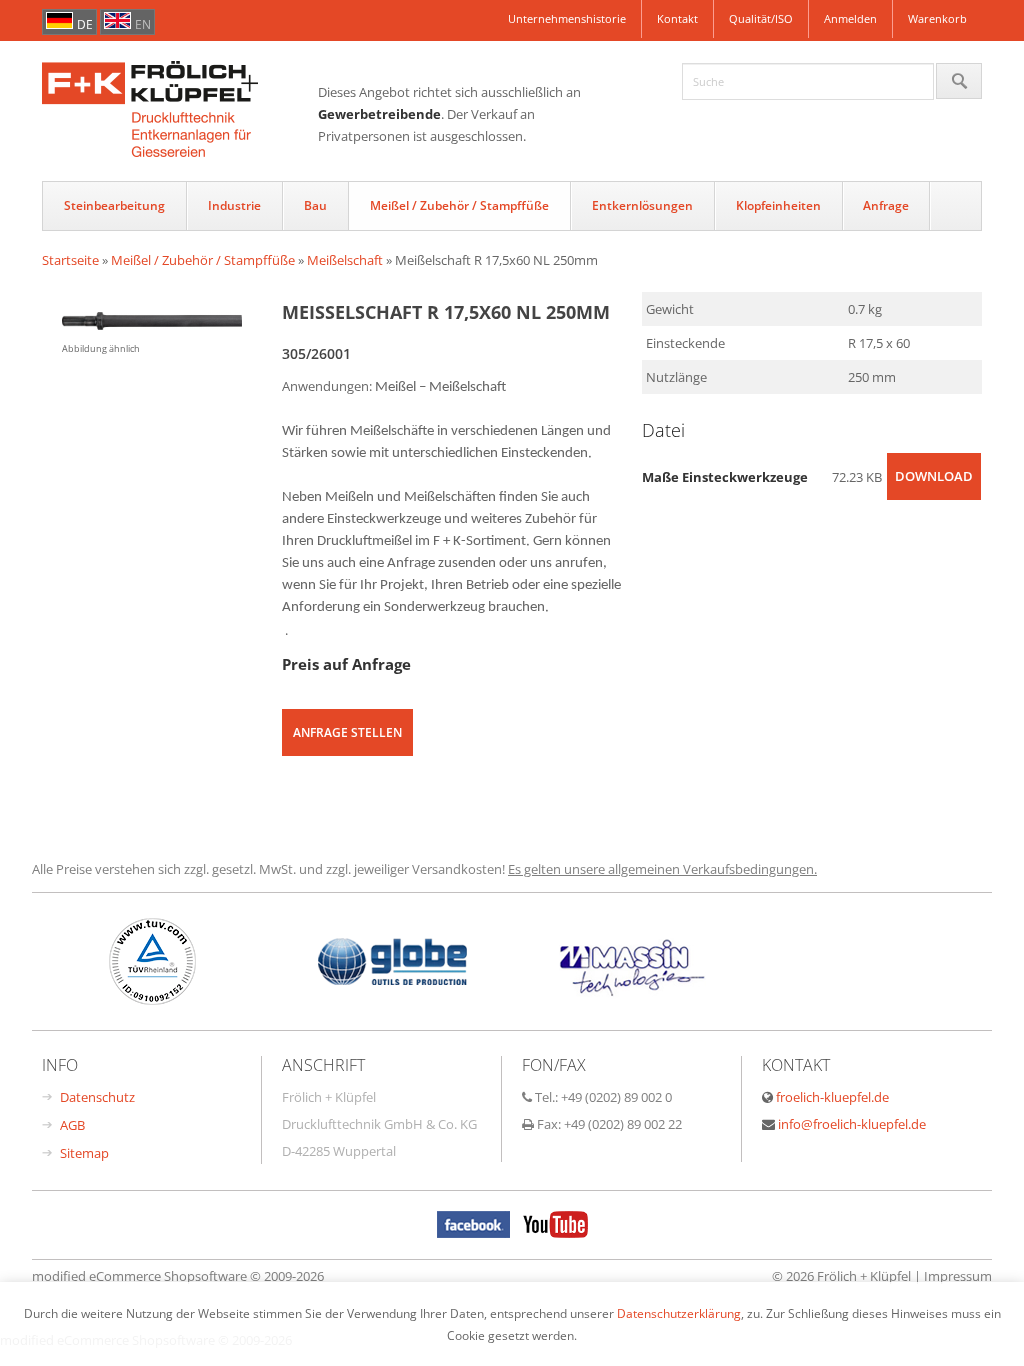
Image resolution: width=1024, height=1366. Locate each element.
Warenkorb (937, 18)
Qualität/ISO (761, 18)
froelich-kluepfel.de (832, 1097)
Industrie (234, 205)
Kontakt (677, 18)
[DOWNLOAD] (934, 495)
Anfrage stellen (347, 732)
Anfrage (886, 205)
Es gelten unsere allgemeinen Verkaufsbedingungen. (662, 869)
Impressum (958, 1276)
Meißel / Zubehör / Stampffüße (459, 205)
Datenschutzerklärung (679, 1313)
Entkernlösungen (642, 205)
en (143, 24)
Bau (315, 205)
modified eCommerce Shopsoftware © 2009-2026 (178, 1276)
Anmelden (850, 18)
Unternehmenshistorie (567, 18)
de (85, 24)
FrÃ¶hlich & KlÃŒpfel (180, 111)
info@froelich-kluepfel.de (852, 1124)
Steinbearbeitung (114, 205)
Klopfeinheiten (778, 205)
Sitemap (84, 1153)
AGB (72, 1125)
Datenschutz (97, 1097)
